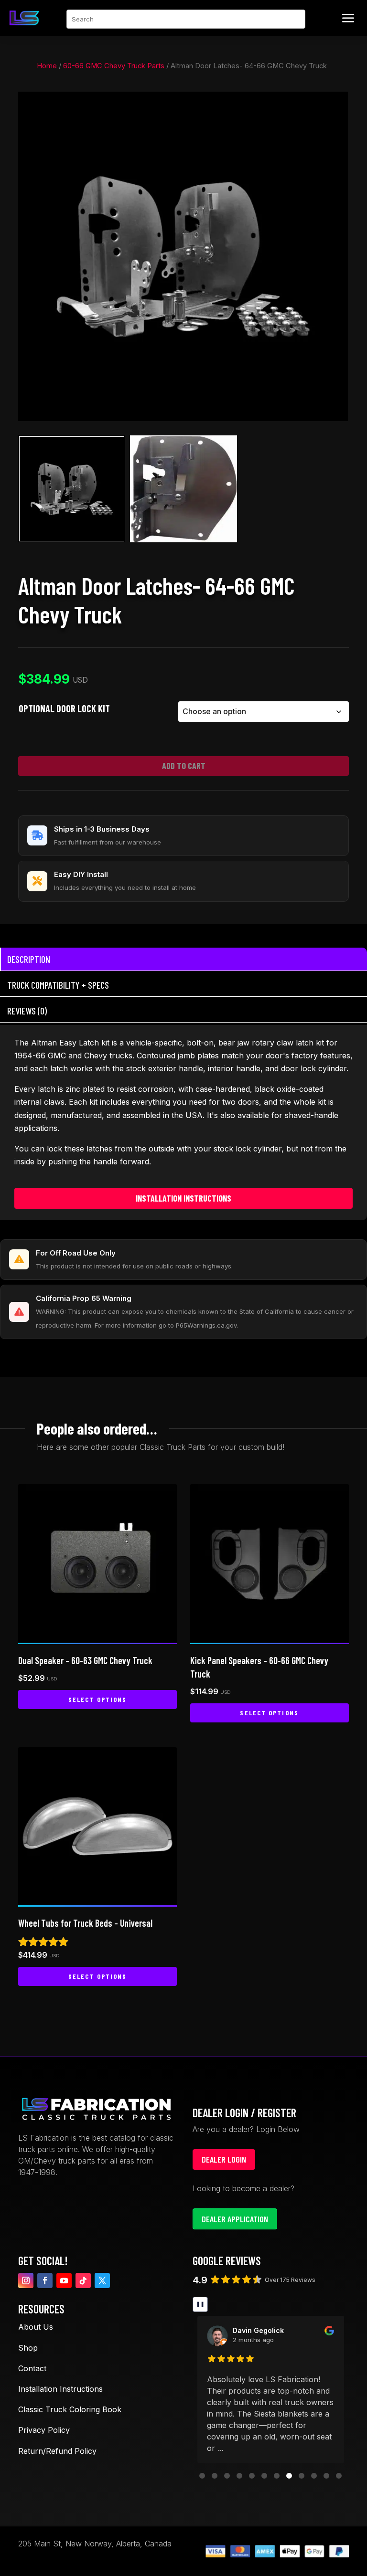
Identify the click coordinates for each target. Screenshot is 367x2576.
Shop (28, 2348)
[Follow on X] (102, 2280)
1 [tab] (179, 102)
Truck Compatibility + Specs (58, 985)
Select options (97, 1699)
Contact (32, 2368)
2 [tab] (192, 102)
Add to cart (184, 766)
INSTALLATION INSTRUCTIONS (183, 1198)
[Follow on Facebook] (45, 2280)
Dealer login (224, 2159)
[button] (202, 2476)
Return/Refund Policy (57, 2451)
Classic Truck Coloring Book (70, 2409)
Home (47, 66)
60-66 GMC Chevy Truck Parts (114, 66)
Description (29, 959)
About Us (36, 2327)
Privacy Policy (44, 2430)
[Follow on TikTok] (83, 2280)
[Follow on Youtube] (64, 2280)
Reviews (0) (27, 1011)
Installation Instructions (60, 2389)
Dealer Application (235, 2219)
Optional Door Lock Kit (64, 708)
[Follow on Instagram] (26, 2280)
